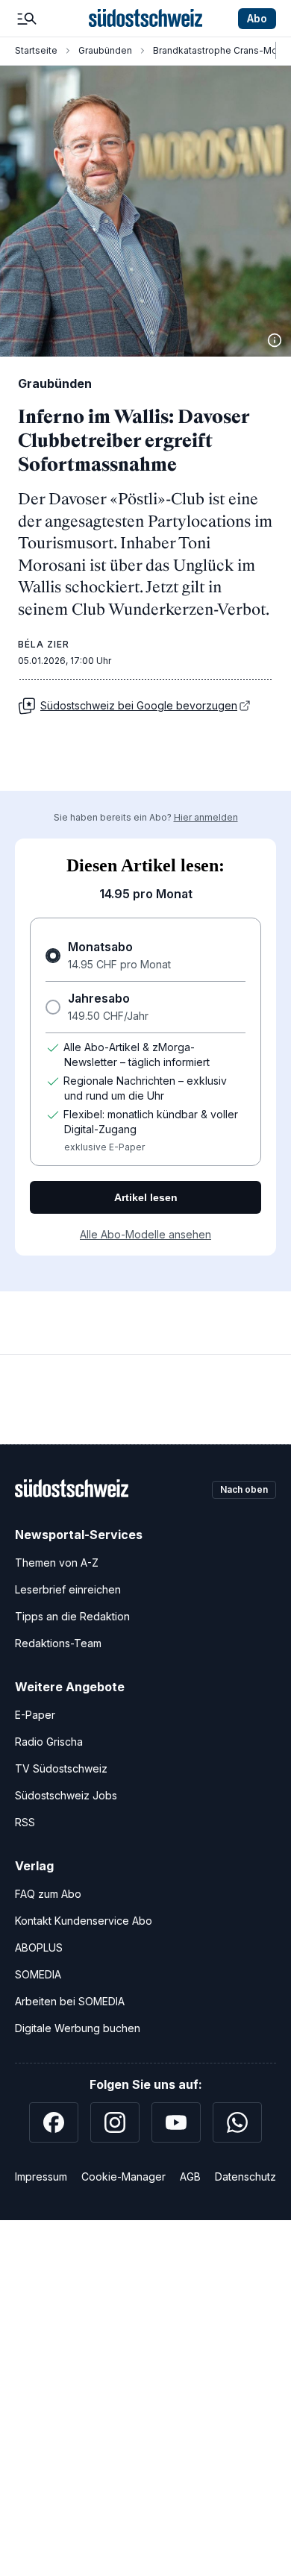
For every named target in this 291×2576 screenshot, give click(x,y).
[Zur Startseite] (145, 19)
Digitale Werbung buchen (78, 2028)
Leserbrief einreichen (68, 1589)
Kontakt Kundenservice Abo (84, 1921)
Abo (257, 18)
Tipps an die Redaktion (72, 1616)
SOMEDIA (38, 1974)
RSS (25, 1822)
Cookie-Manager (123, 2177)
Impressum (41, 2177)
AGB (190, 2177)
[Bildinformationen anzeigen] (275, 340)
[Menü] (27, 19)
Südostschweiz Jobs (66, 1795)
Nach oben (244, 1489)
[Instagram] (115, 2122)
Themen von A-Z (57, 1563)
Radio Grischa (49, 1742)
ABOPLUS (39, 1947)
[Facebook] (54, 2122)
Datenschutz (245, 2177)
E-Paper (35, 1715)
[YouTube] (176, 2122)
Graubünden (105, 50)
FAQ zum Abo (48, 1894)
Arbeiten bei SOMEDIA (70, 2001)
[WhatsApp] (237, 2122)
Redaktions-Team (58, 1643)
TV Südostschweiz (61, 1768)
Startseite (36, 50)
